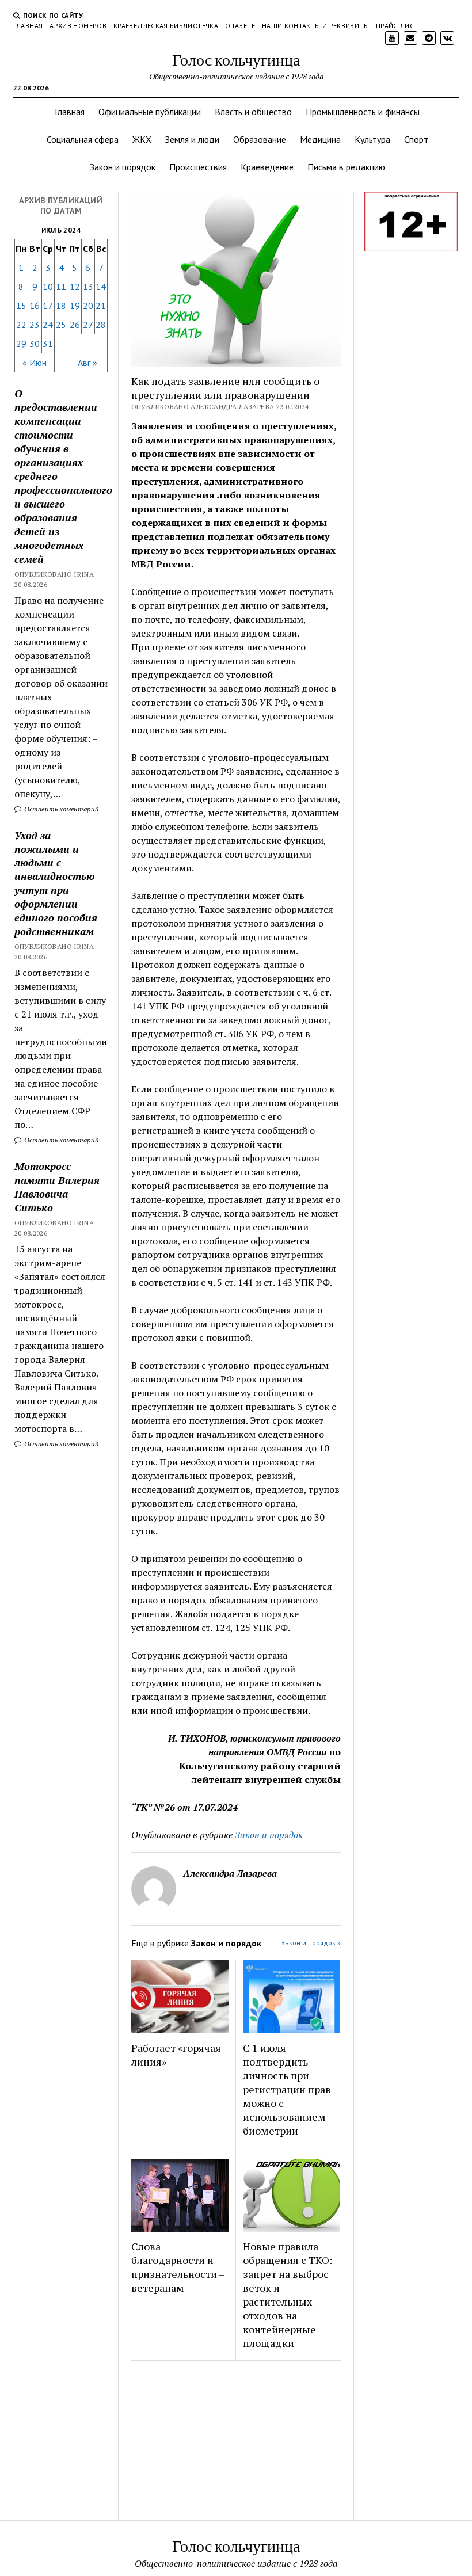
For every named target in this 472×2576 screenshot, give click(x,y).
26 (75, 325)
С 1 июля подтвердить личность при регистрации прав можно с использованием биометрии (287, 2089)
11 (61, 287)
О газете (240, 26)
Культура (372, 139)
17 (48, 306)
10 (48, 287)
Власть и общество (253, 112)
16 (35, 306)
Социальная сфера (83, 139)
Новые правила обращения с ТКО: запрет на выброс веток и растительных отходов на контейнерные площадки (288, 2295)
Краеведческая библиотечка (166, 26)
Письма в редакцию (346, 167)
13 (88, 287)
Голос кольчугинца (236, 59)
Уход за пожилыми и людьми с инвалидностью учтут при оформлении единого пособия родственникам (56, 883)
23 (35, 325)
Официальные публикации (150, 112)
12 (75, 287)
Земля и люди (192, 139)
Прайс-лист (397, 26)
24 (48, 325)
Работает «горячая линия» (176, 2055)
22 (21, 325)
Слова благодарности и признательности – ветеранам (178, 2267)
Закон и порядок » (311, 1943)
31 (48, 344)
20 (88, 306)
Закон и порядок (123, 167)
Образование (260, 139)
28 (101, 325)
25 (61, 325)
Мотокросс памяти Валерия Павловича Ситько (57, 1187)
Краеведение (267, 167)
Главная (28, 26)
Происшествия (198, 167)
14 (101, 287)
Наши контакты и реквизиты (315, 26)
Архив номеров (78, 26)
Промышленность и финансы (363, 112)
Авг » (87, 363)
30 (35, 344)
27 (88, 325)
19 (75, 306)
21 (101, 306)
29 (21, 344)
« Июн (35, 363)
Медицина (320, 139)
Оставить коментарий (61, 809)
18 (61, 306)
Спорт (416, 139)
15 (21, 306)
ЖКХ (142, 139)
